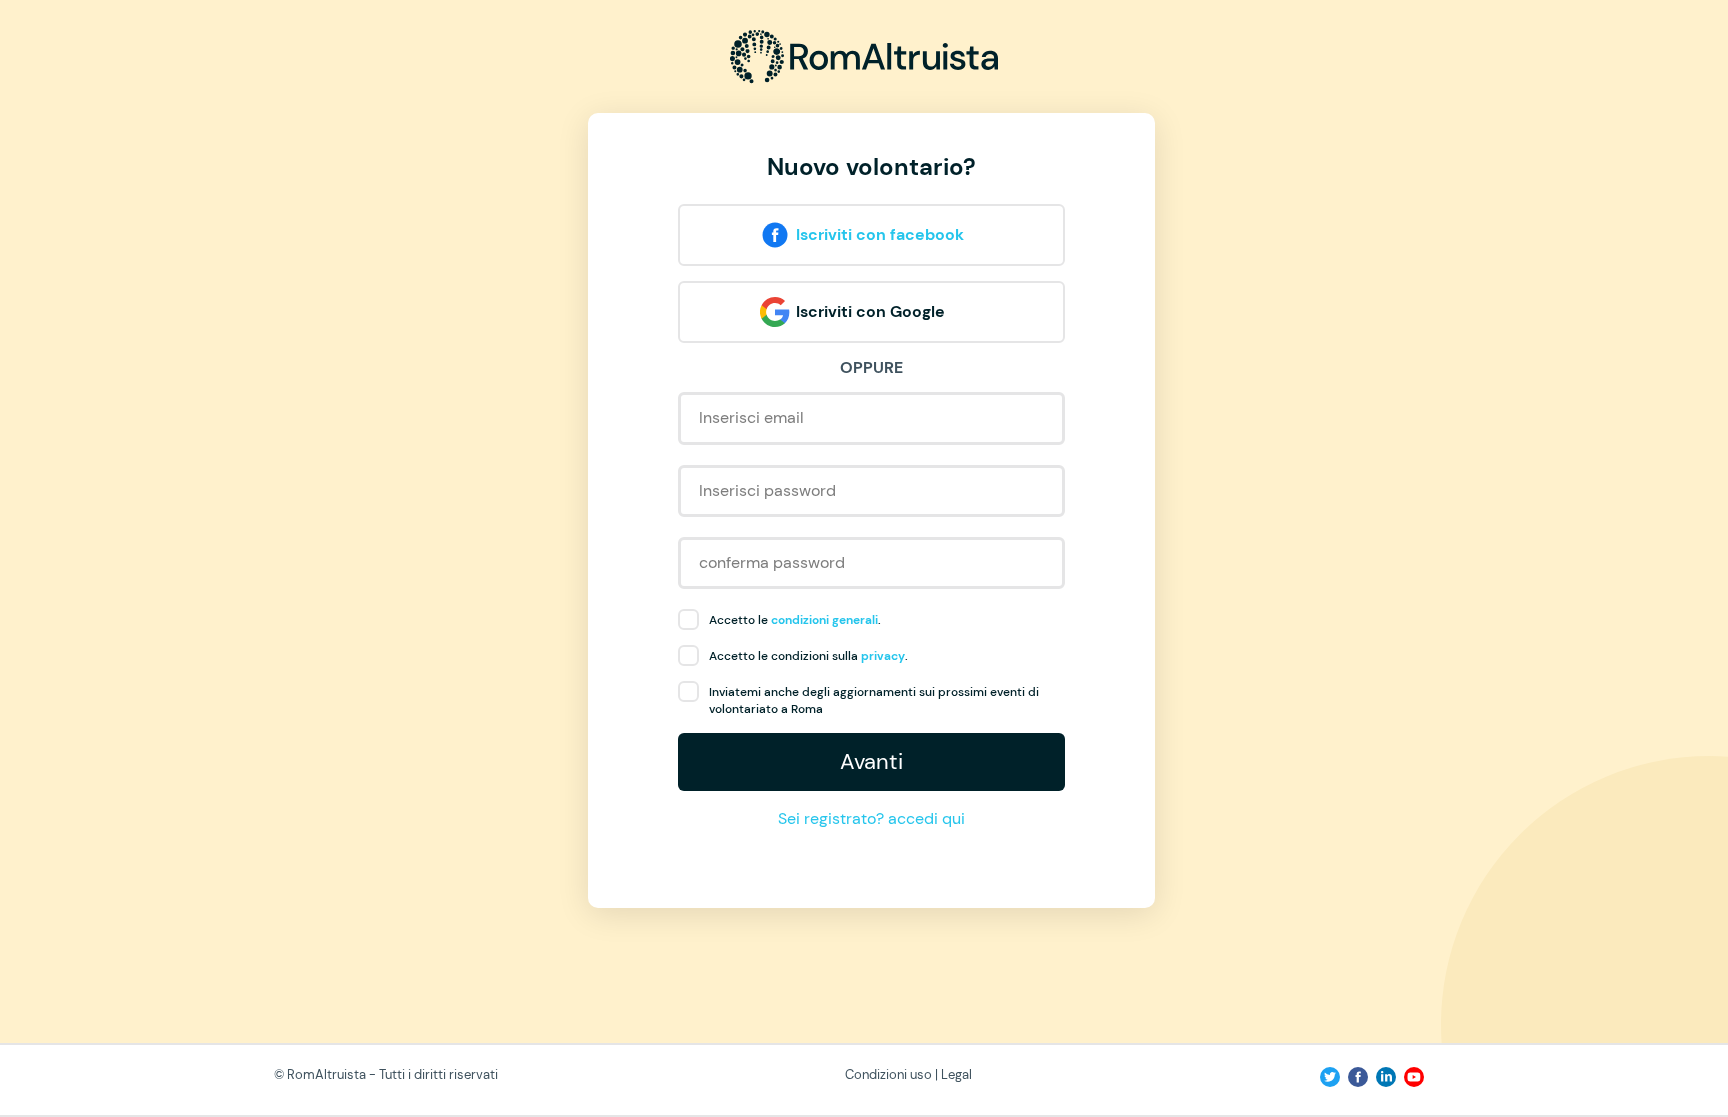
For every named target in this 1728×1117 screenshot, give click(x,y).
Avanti (871, 761)
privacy (883, 656)
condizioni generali (824, 620)
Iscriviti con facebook (880, 234)
